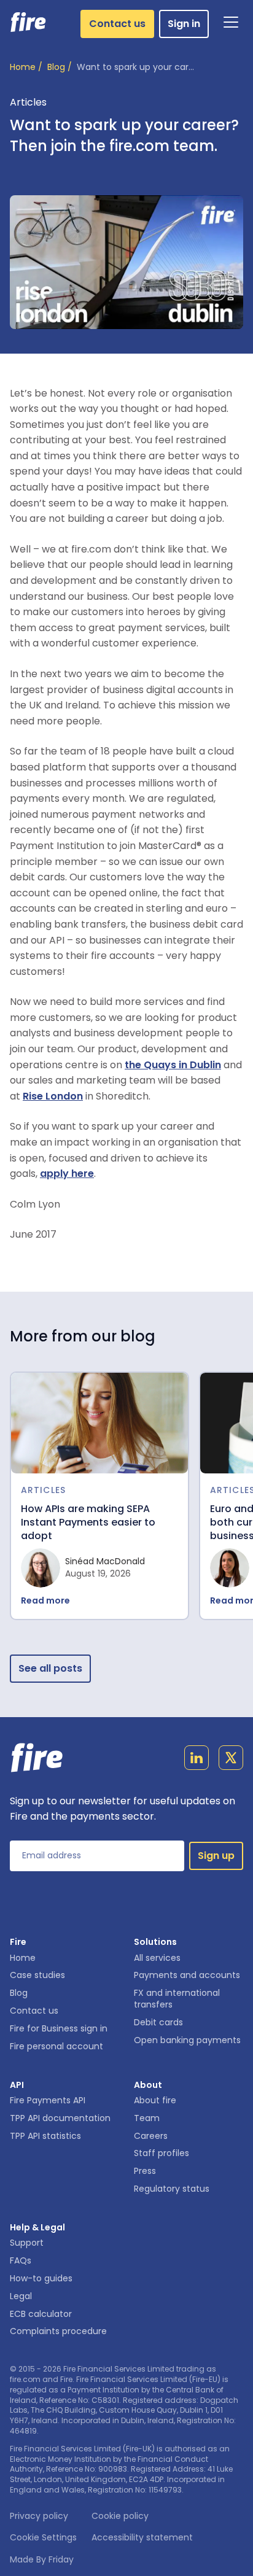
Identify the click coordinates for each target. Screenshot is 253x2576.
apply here (67, 1174)
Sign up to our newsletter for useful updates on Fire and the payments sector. (123, 1809)
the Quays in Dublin (173, 1065)
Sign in (184, 24)
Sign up (216, 1856)
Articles (28, 102)
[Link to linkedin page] (197, 1760)
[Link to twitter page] (231, 1760)
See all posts (50, 1668)
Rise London (53, 1096)
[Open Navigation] (231, 22)
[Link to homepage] (29, 22)
